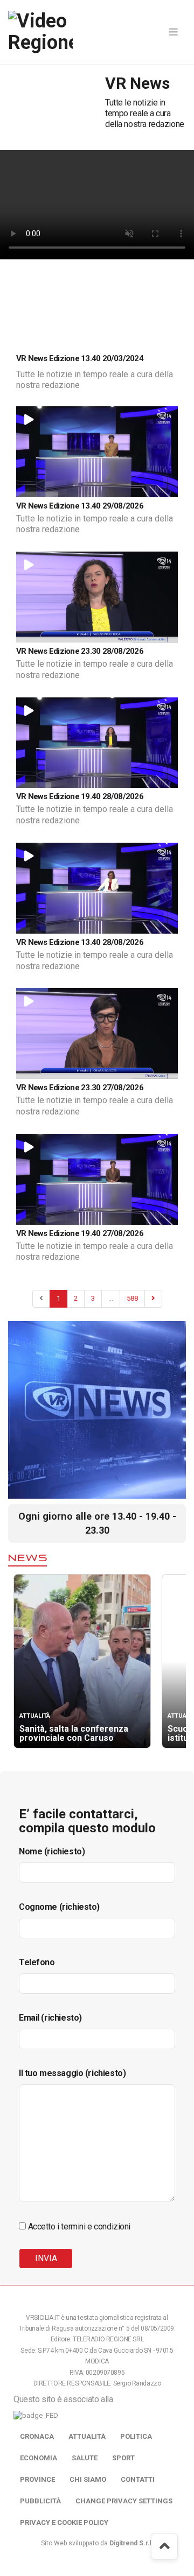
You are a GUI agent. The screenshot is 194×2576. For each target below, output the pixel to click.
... (111, 1298)
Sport (123, 2458)
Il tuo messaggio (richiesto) (72, 2073)
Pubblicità (40, 2501)
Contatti (138, 2479)
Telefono (37, 1962)
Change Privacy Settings (124, 2501)
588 (132, 1298)
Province (37, 2479)
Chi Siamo (88, 2479)
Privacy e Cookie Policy (64, 2522)
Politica (136, 2436)
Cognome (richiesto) (59, 1907)
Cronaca (37, 2436)
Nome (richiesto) (52, 1851)
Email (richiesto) (50, 2018)
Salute (85, 2458)
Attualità (87, 2436)
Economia (39, 2458)
